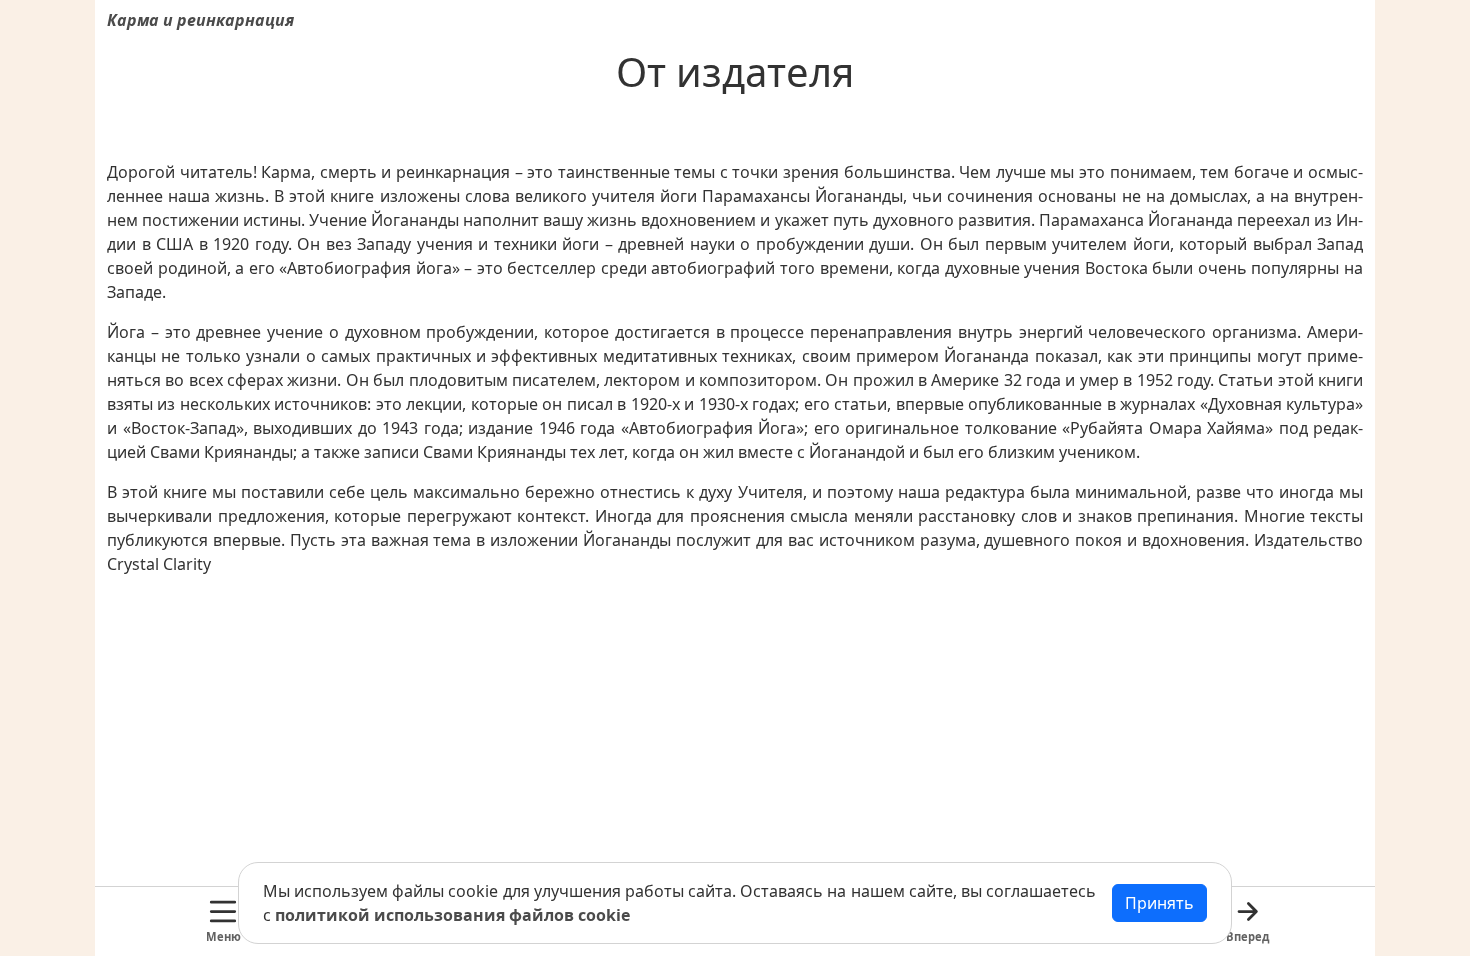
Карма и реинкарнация (200, 20)
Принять (1159, 903)
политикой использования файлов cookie (452, 915)
